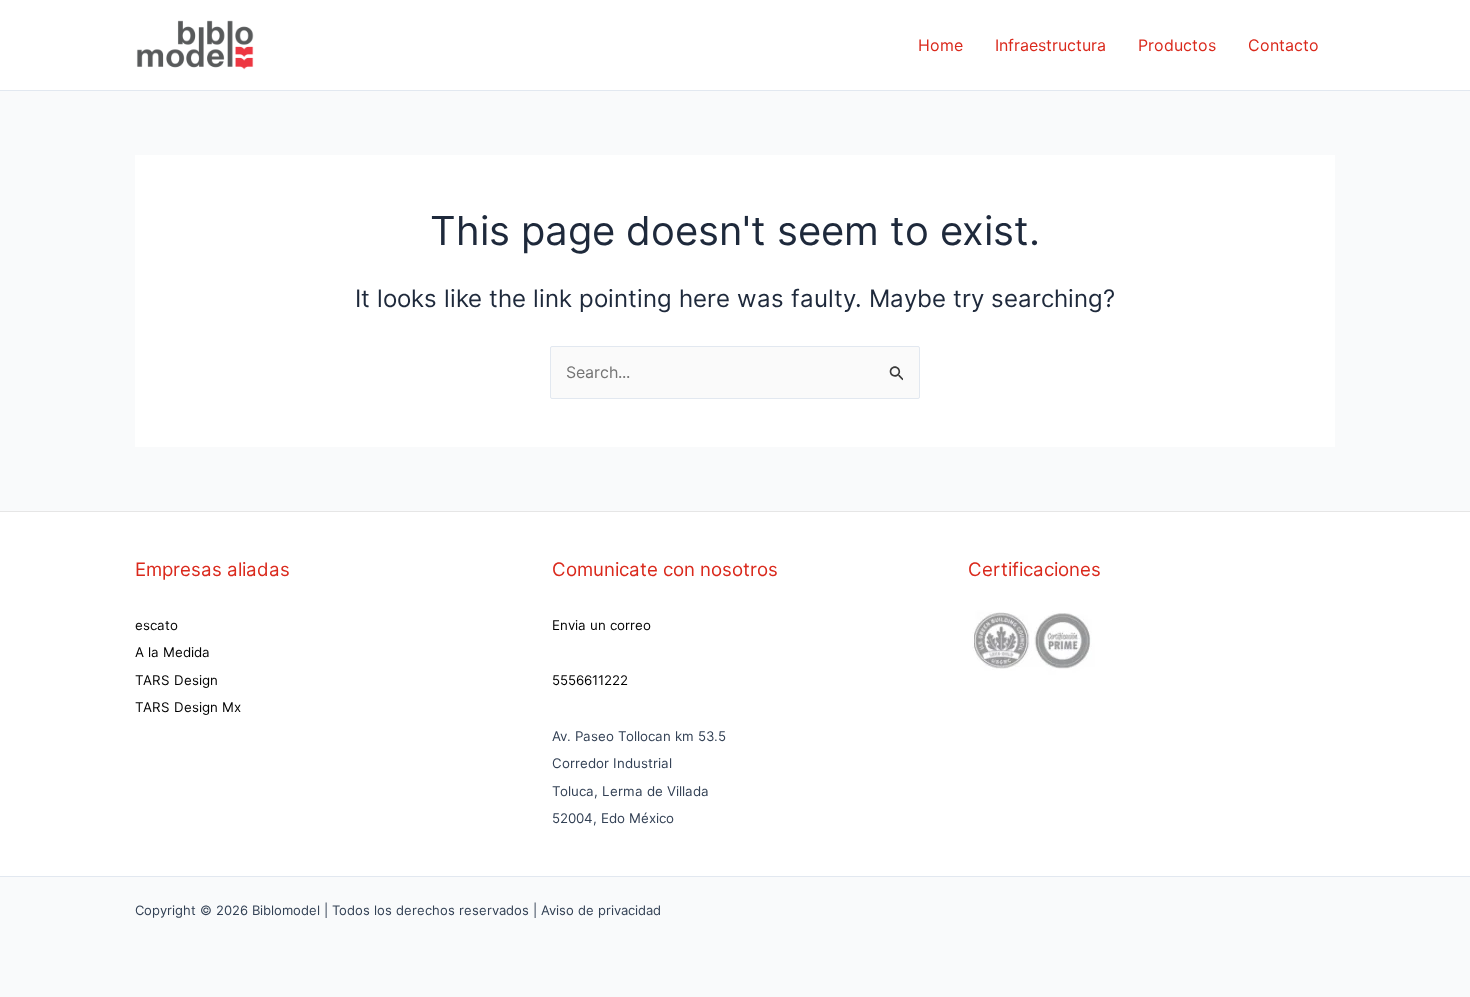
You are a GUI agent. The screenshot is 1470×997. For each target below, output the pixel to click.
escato (156, 625)
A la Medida (172, 652)
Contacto (1283, 45)
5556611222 (590, 680)
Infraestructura (1050, 45)
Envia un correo (601, 625)
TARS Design (176, 680)
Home (940, 45)
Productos (1177, 45)
